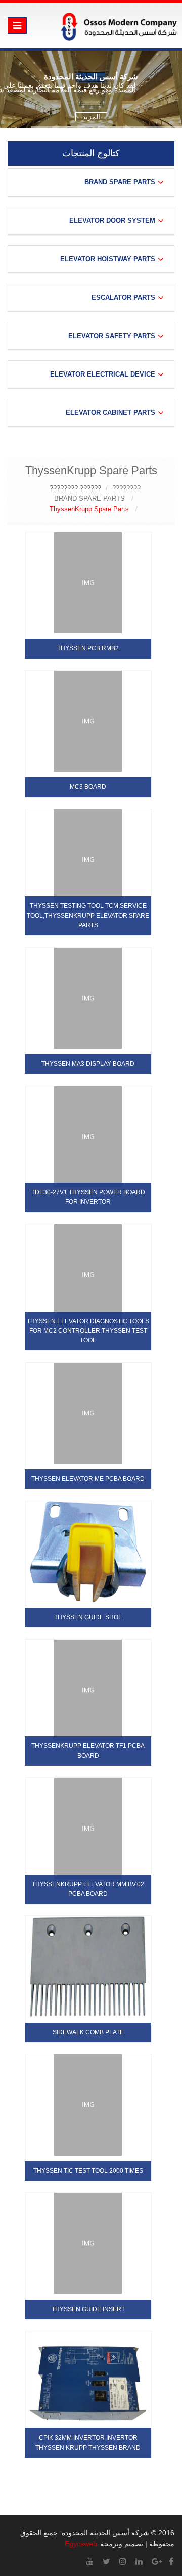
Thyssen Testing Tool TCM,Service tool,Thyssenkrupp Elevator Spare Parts (88, 915)
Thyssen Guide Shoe (88, 1617)
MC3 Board (88, 787)
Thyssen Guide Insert (88, 2309)
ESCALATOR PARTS (123, 297)
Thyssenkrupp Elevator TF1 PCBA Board (88, 1750)
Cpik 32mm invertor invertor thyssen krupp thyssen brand (88, 2442)
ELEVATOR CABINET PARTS (110, 413)
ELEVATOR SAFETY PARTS (112, 336)
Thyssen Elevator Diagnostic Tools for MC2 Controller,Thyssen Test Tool (88, 1331)
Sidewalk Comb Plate (88, 2032)
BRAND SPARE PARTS (120, 182)
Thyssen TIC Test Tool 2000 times (88, 2171)
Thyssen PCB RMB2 (88, 648)
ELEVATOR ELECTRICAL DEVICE (103, 374)
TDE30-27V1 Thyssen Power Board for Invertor (88, 1197)
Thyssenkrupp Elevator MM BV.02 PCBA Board (88, 1889)
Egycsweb (81, 2544)
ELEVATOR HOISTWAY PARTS (108, 259)
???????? (126, 488)
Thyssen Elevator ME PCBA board (88, 1479)
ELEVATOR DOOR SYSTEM (112, 221)
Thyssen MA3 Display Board (88, 1064)
